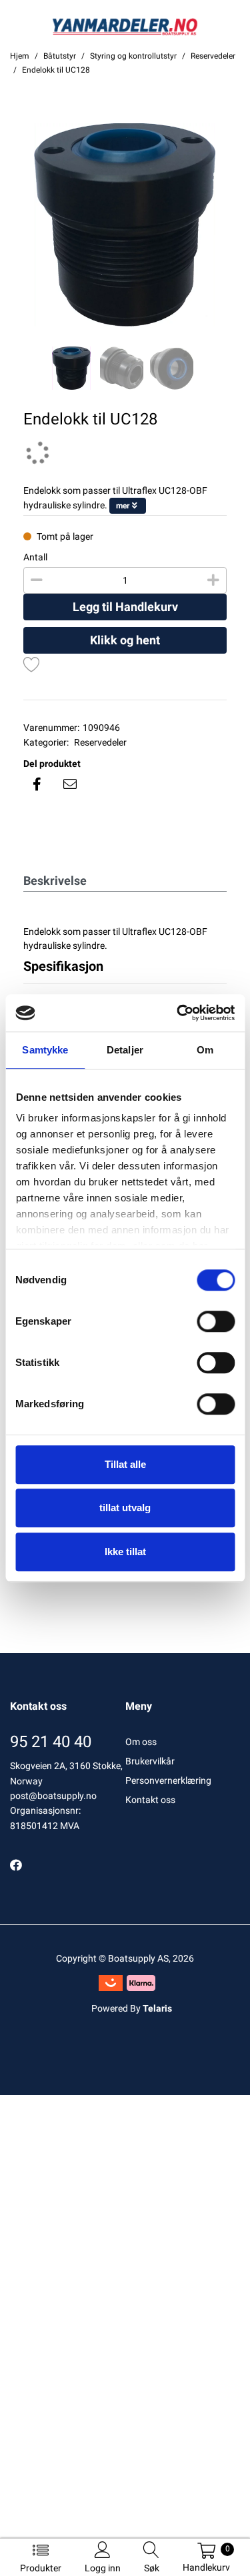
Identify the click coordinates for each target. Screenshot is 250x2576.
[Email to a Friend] (70, 784)
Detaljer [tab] (125, 1050)
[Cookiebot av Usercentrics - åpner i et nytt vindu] (178, 1013)
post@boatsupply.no (53, 1796)
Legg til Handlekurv (125, 607)
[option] (125, 225)
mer (123, 506)
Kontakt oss (150, 1800)
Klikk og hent (125, 640)
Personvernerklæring (168, 1780)
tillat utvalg (125, 1508)
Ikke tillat (125, 1552)
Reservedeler (100, 742)
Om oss (141, 1742)
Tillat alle (125, 1464)
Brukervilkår (150, 1761)
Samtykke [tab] (45, 1050)
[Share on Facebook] (37, 784)
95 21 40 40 (51, 1742)
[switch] (216, 1321)
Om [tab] (205, 1050)
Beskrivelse (55, 881)
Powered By (132, 2008)
